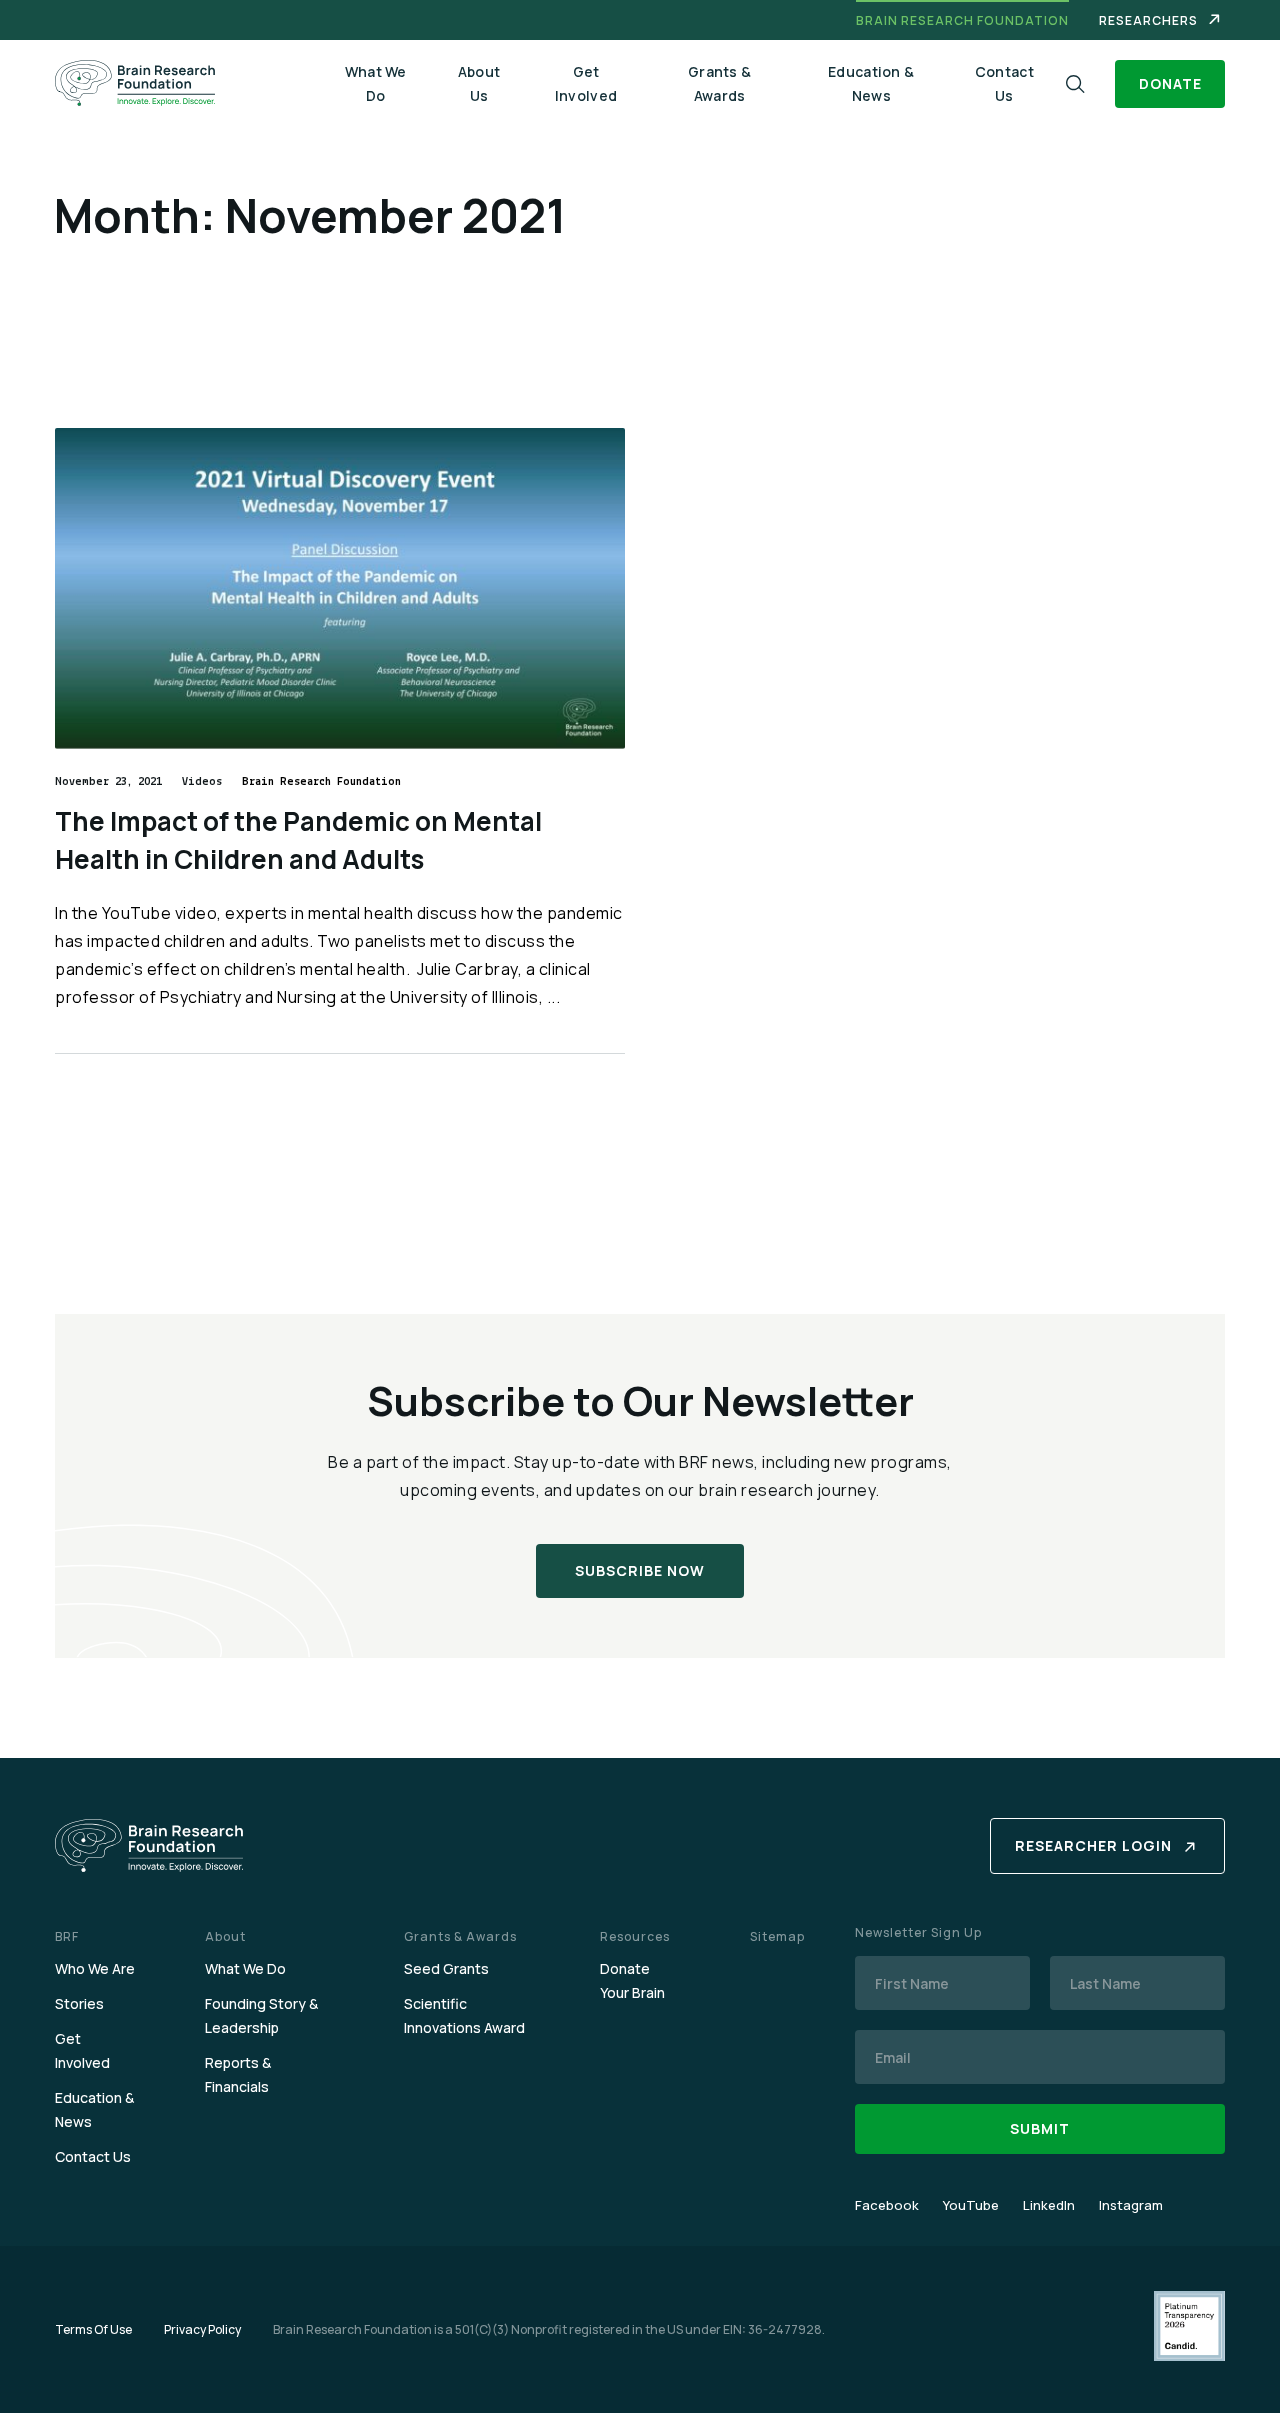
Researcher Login (1093, 1845)
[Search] (1075, 84)
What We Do (376, 83)
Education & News (871, 83)
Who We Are (95, 1968)
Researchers (1148, 20)
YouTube (971, 2205)
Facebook (887, 2205)
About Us (479, 83)
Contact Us (1004, 83)
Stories (79, 2003)
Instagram (1131, 2205)
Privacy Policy (202, 2329)
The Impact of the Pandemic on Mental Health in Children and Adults (298, 840)
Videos (202, 782)
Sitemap (777, 1936)
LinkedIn (1049, 2205)
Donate (1170, 83)
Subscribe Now (640, 1570)
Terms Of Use (93, 2329)
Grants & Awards (719, 83)
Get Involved (586, 83)
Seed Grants (446, 1968)
